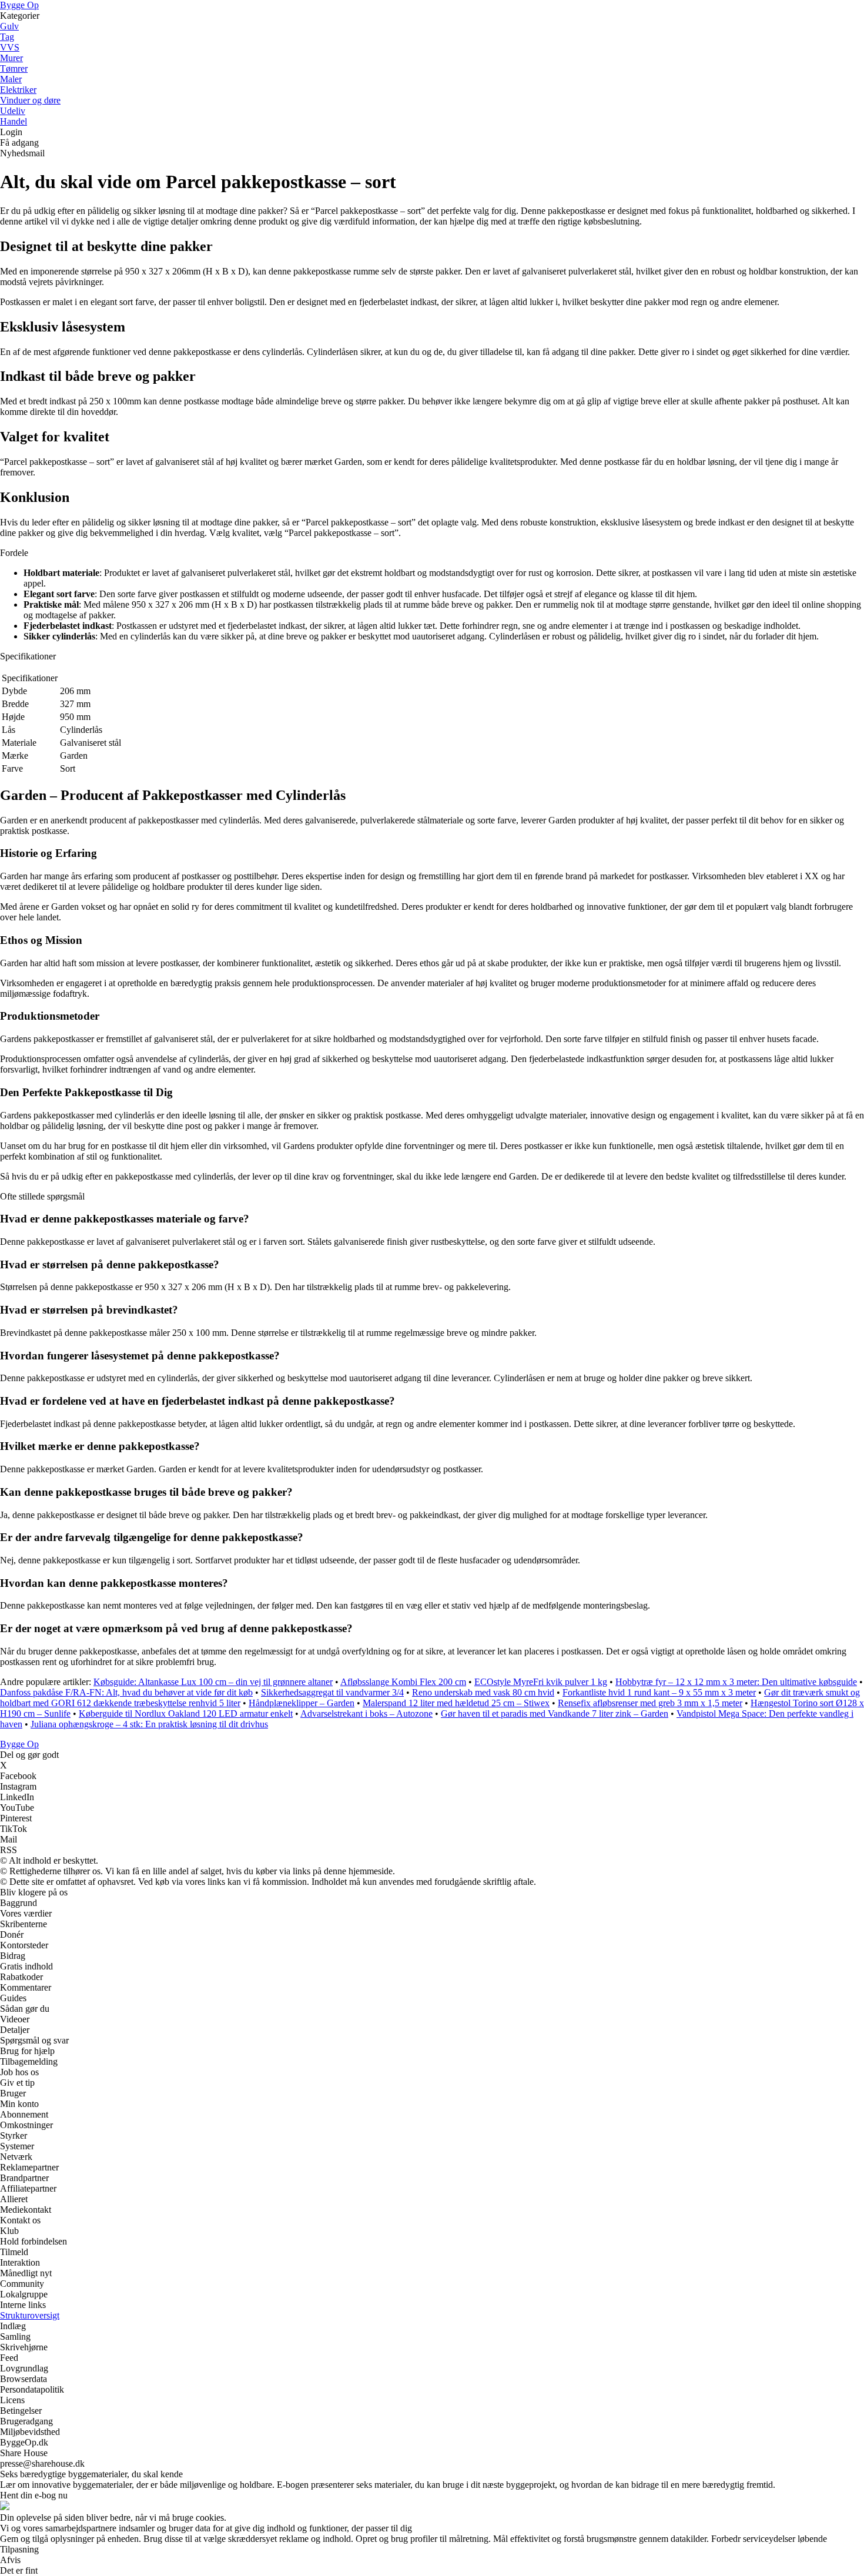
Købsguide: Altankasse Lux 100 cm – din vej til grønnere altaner (213, 1682)
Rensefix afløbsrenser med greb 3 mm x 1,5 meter (650, 1703)
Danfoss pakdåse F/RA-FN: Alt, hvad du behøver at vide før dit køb (126, 1692)
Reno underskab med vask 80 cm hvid (483, 1692)
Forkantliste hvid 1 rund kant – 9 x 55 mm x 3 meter (659, 1692)
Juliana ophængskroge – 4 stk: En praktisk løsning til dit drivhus (149, 1724)
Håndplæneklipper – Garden (302, 1703)
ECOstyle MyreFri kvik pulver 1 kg (541, 1682)
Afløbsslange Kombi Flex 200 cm (403, 1682)
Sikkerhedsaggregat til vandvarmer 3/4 (332, 1692)
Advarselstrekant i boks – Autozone (366, 1714)
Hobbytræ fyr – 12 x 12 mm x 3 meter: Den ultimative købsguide (736, 1682)
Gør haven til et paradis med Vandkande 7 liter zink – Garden (555, 1714)
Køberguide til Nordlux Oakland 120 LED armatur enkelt (186, 1714)
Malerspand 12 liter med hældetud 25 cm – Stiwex (456, 1703)
